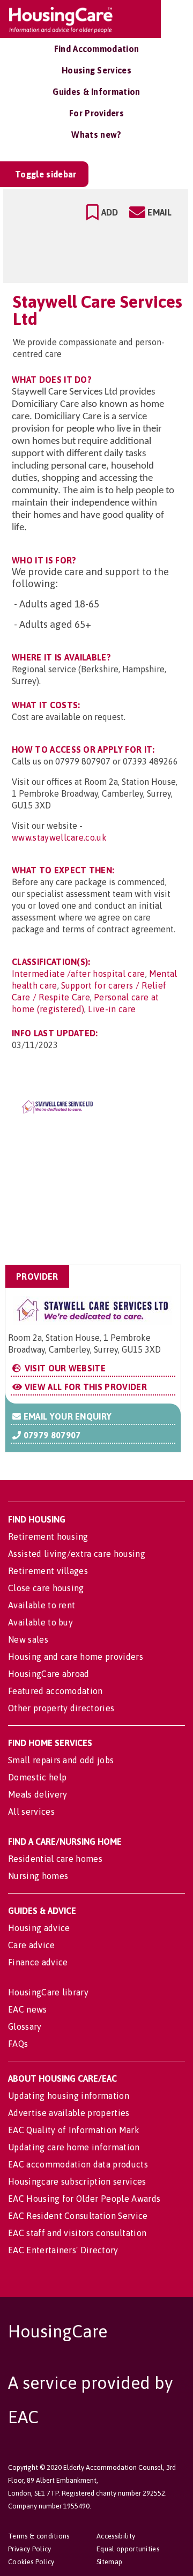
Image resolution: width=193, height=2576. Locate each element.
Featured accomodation (55, 1691)
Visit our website (64, 1368)
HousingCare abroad (49, 1674)
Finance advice (38, 1962)
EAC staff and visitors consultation (77, 2233)
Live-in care (112, 1009)
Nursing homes (38, 1876)
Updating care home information (74, 2147)
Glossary (25, 2026)
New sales (28, 1639)
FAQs (18, 2044)
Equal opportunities (128, 2549)
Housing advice (39, 1928)
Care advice (32, 1945)
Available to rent (42, 1605)
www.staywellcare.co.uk (59, 837)
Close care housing (46, 1588)
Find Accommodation (97, 49)
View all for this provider (84, 1387)
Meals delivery (38, 1794)
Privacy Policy (29, 2549)
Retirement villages (48, 1571)
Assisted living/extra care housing (77, 1554)
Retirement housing (48, 1536)
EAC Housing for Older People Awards (84, 2199)
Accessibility (116, 2536)
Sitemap (109, 2562)
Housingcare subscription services (77, 2181)
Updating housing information (69, 2096)
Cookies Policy (31, 2562)
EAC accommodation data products (78, 2164)
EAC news (28, 2009)
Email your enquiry (66, 1416)
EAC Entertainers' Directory (63, 2250)
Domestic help (37, 1777)
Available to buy (40, 1622)
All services (31, 1812)
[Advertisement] (96, 1212)
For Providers (96, 113)
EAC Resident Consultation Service (78, 2216)
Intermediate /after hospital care (79, 974)
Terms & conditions (39, 2536)
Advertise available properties (69, 2113)
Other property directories (61, 1708)
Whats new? (96, 135)
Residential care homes (55, 1859)
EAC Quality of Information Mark (74, 2130)
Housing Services (96, 70)
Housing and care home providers (76, 1657)
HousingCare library (48, 1992)
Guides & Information (96, 92)
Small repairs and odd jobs (61, 1760)
